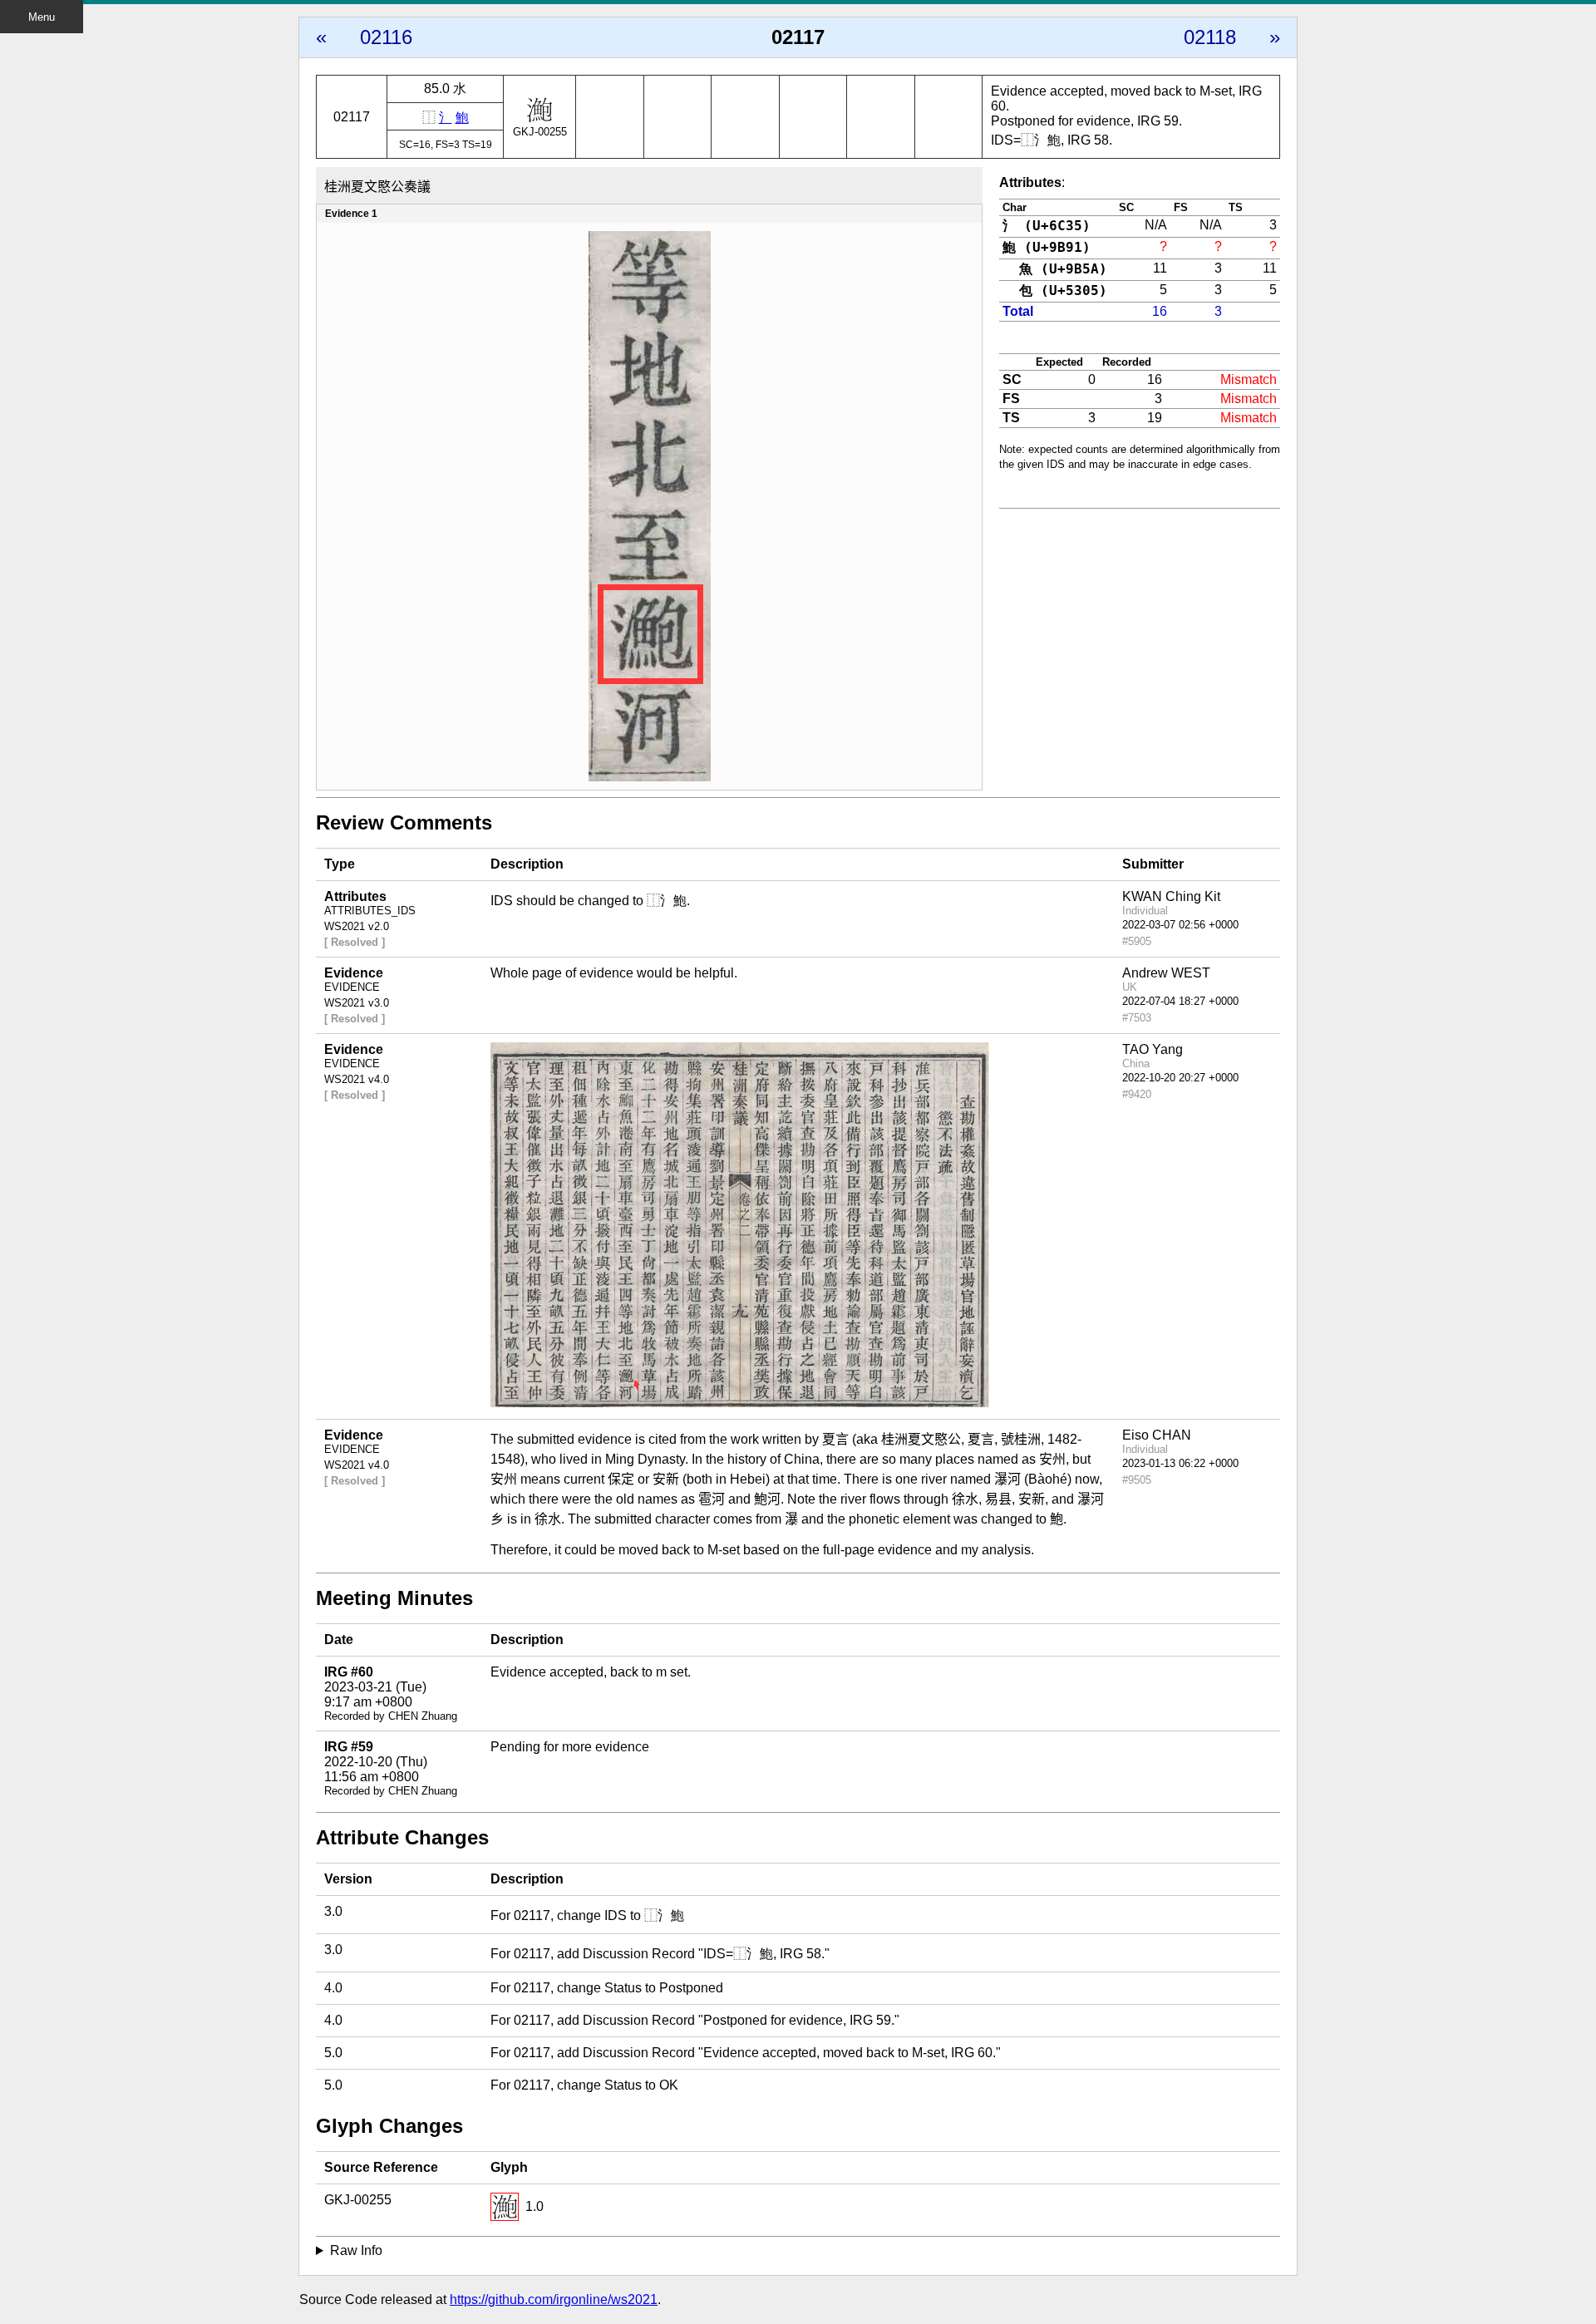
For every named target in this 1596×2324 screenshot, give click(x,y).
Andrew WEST (1166, 973)
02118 (1210, 37)
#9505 (1137, 1480)
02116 (386, 37)
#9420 (1137, 1094)
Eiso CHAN (1157, 1435)
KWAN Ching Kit (1171, 896)
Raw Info (356, 2250)
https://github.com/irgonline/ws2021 (554, 2299)
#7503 (1137, 1018)
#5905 (1137, 941)
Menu (42, 17)
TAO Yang (1153, 1049)
